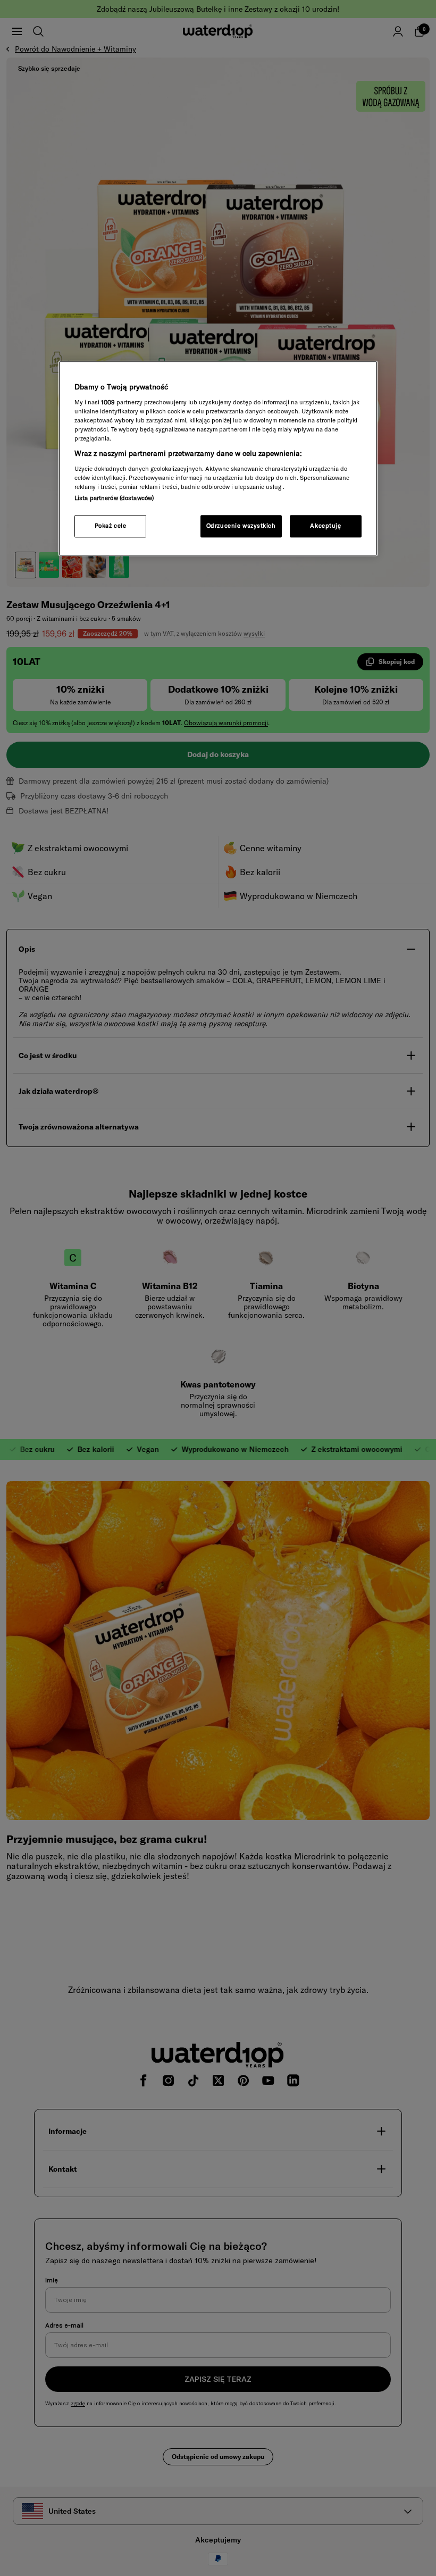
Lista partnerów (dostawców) (114, 498)
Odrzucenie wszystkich (241, 526)
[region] (218, 459)
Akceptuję (325, 526)
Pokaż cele (111, 526)
